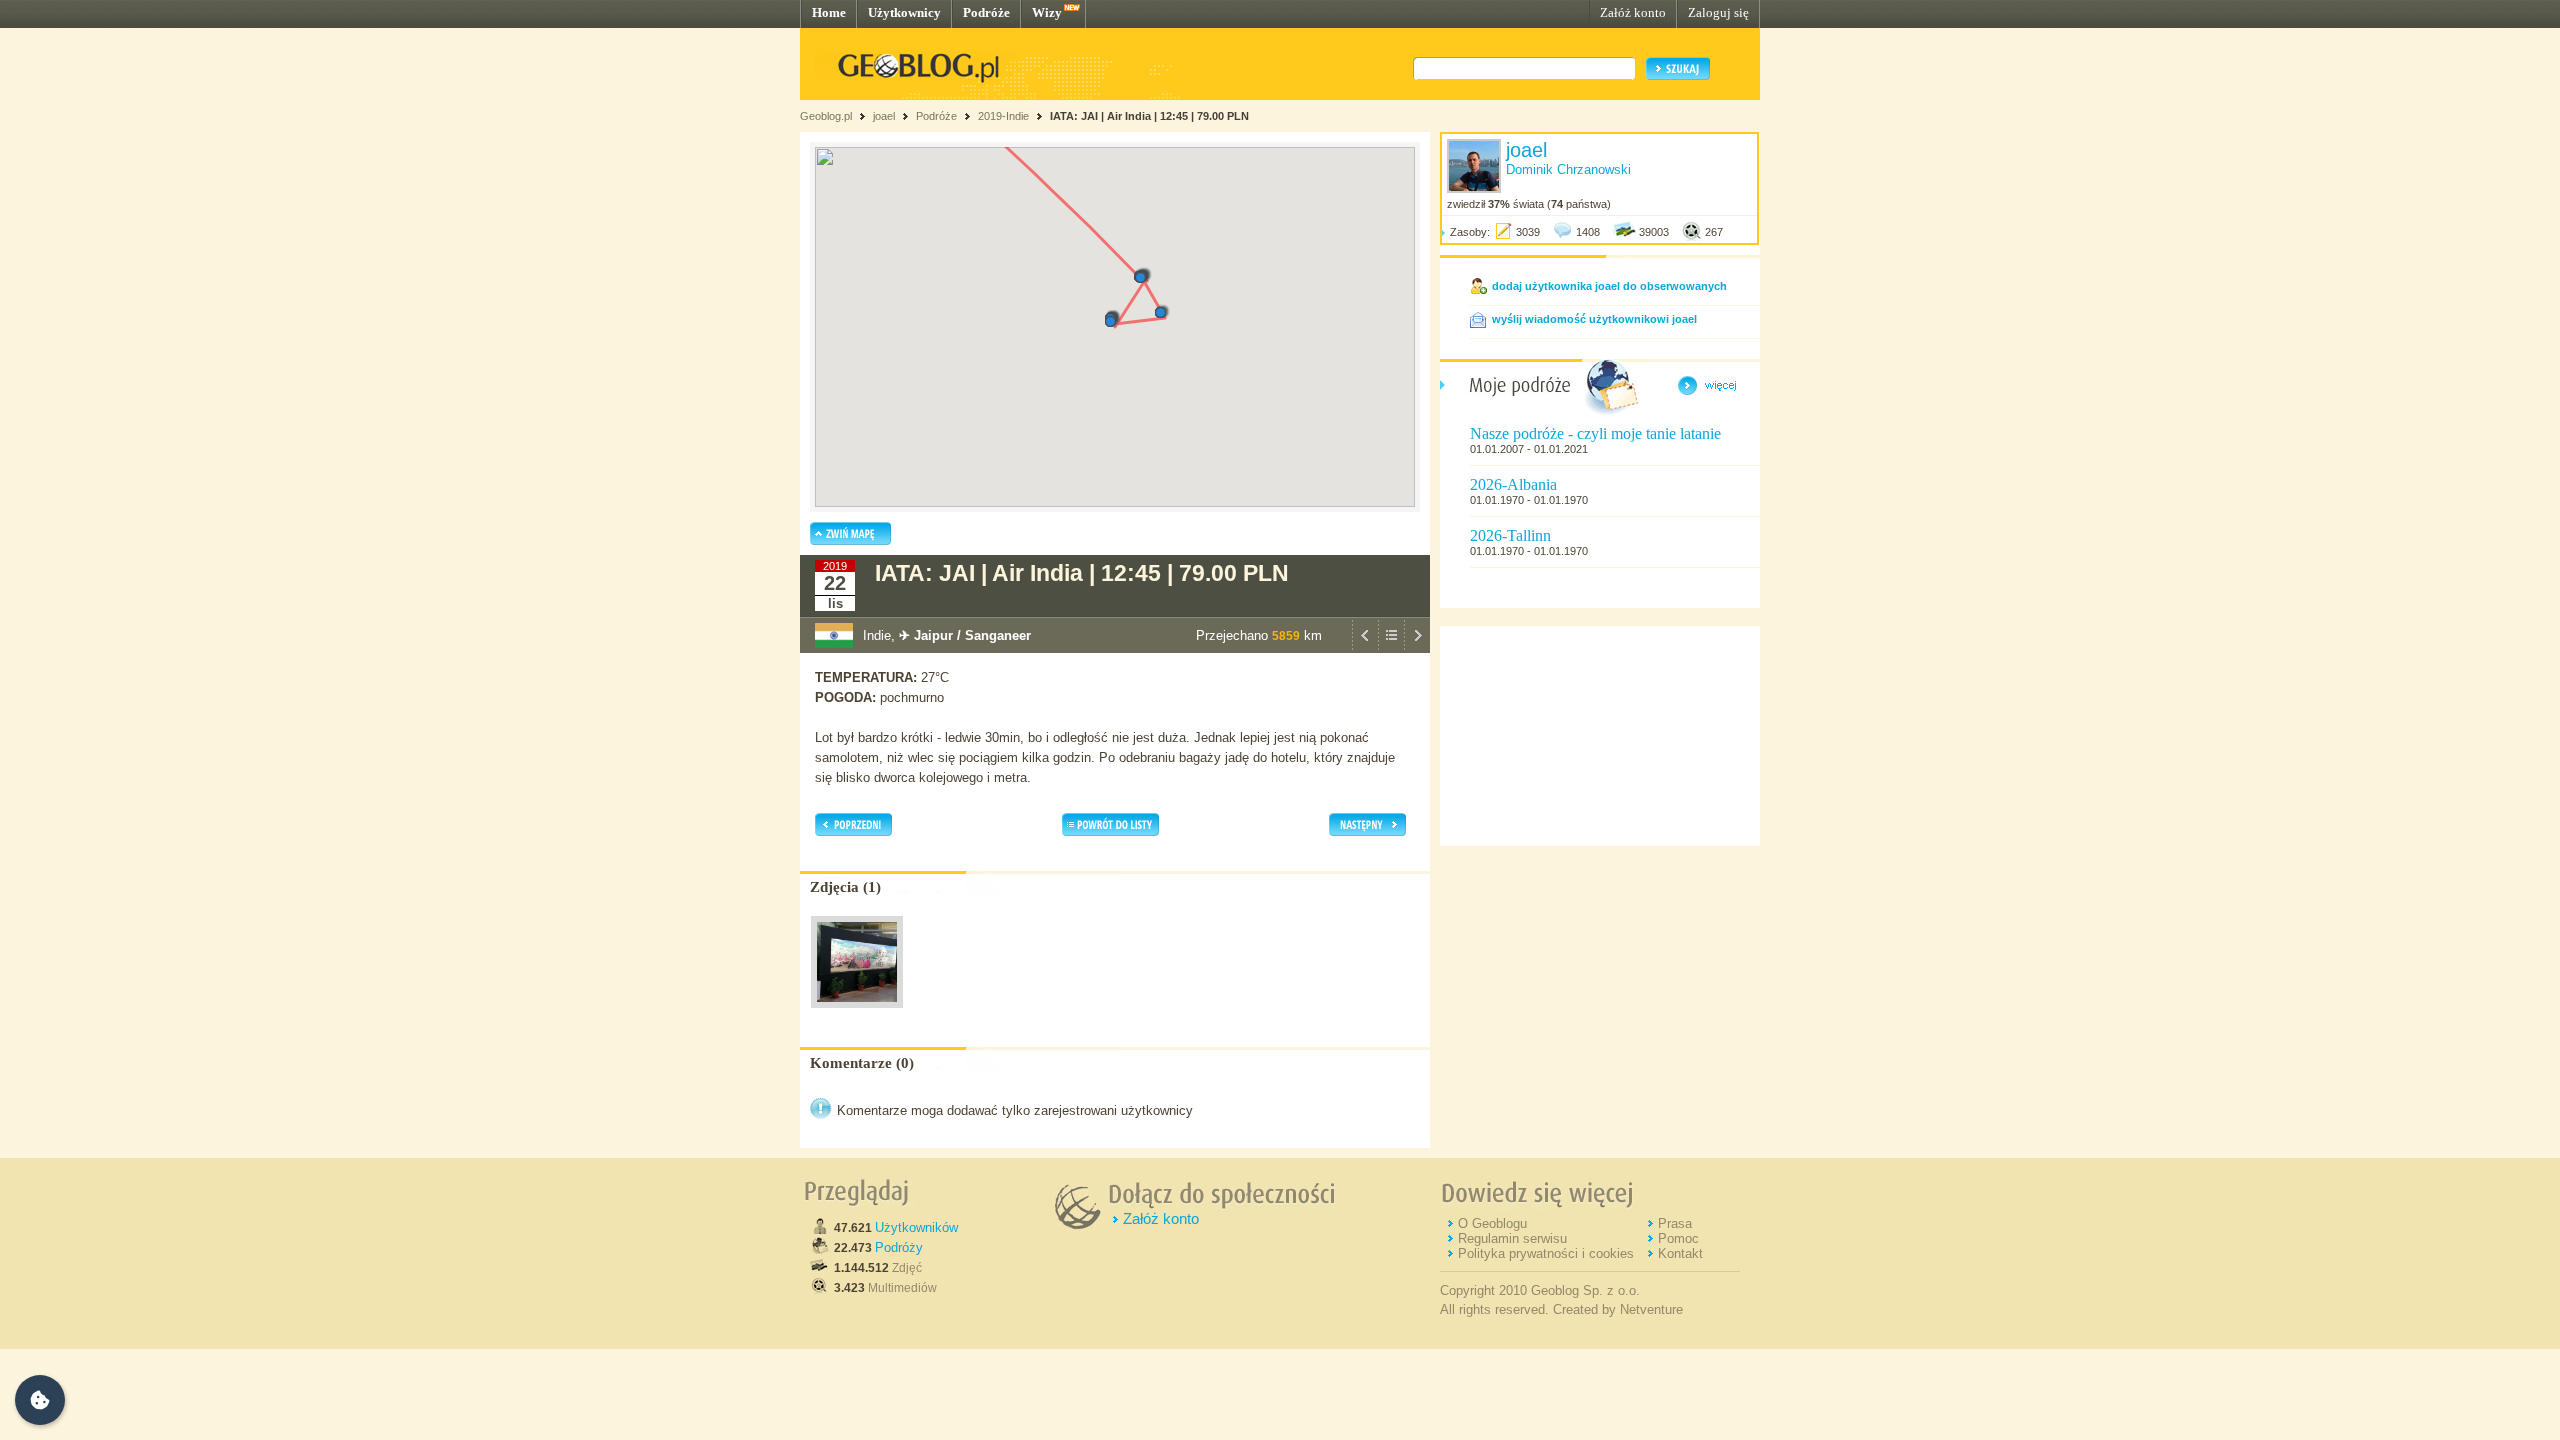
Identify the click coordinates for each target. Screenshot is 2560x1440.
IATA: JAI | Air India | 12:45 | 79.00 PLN (1149, 116)
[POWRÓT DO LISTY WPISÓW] (1391, 648)
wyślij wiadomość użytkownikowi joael (1594, 319)
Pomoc (1678, 1238)
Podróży (899, 1247)
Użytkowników (916, 1227)
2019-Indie (1003, 116)
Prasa (1675, 1223)
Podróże (986, 12)
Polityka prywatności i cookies (1546, 1253)
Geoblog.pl (826, 116)
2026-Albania (1513, 484)
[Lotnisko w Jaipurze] (857, 1013)
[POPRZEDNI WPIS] (1365, 648)
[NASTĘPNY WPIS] (1417, 648)
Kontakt (1680, 1253)
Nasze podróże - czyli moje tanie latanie (1595, 433)
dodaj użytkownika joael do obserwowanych (1609, 286)
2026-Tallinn (1510, 535)
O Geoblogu (1492, 1223)
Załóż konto (1633, 12)
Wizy (1047, 12)
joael (884, 116)
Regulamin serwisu (1512, 1238)
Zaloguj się (1718, 12)
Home (829, 12)
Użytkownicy (904, 12)
